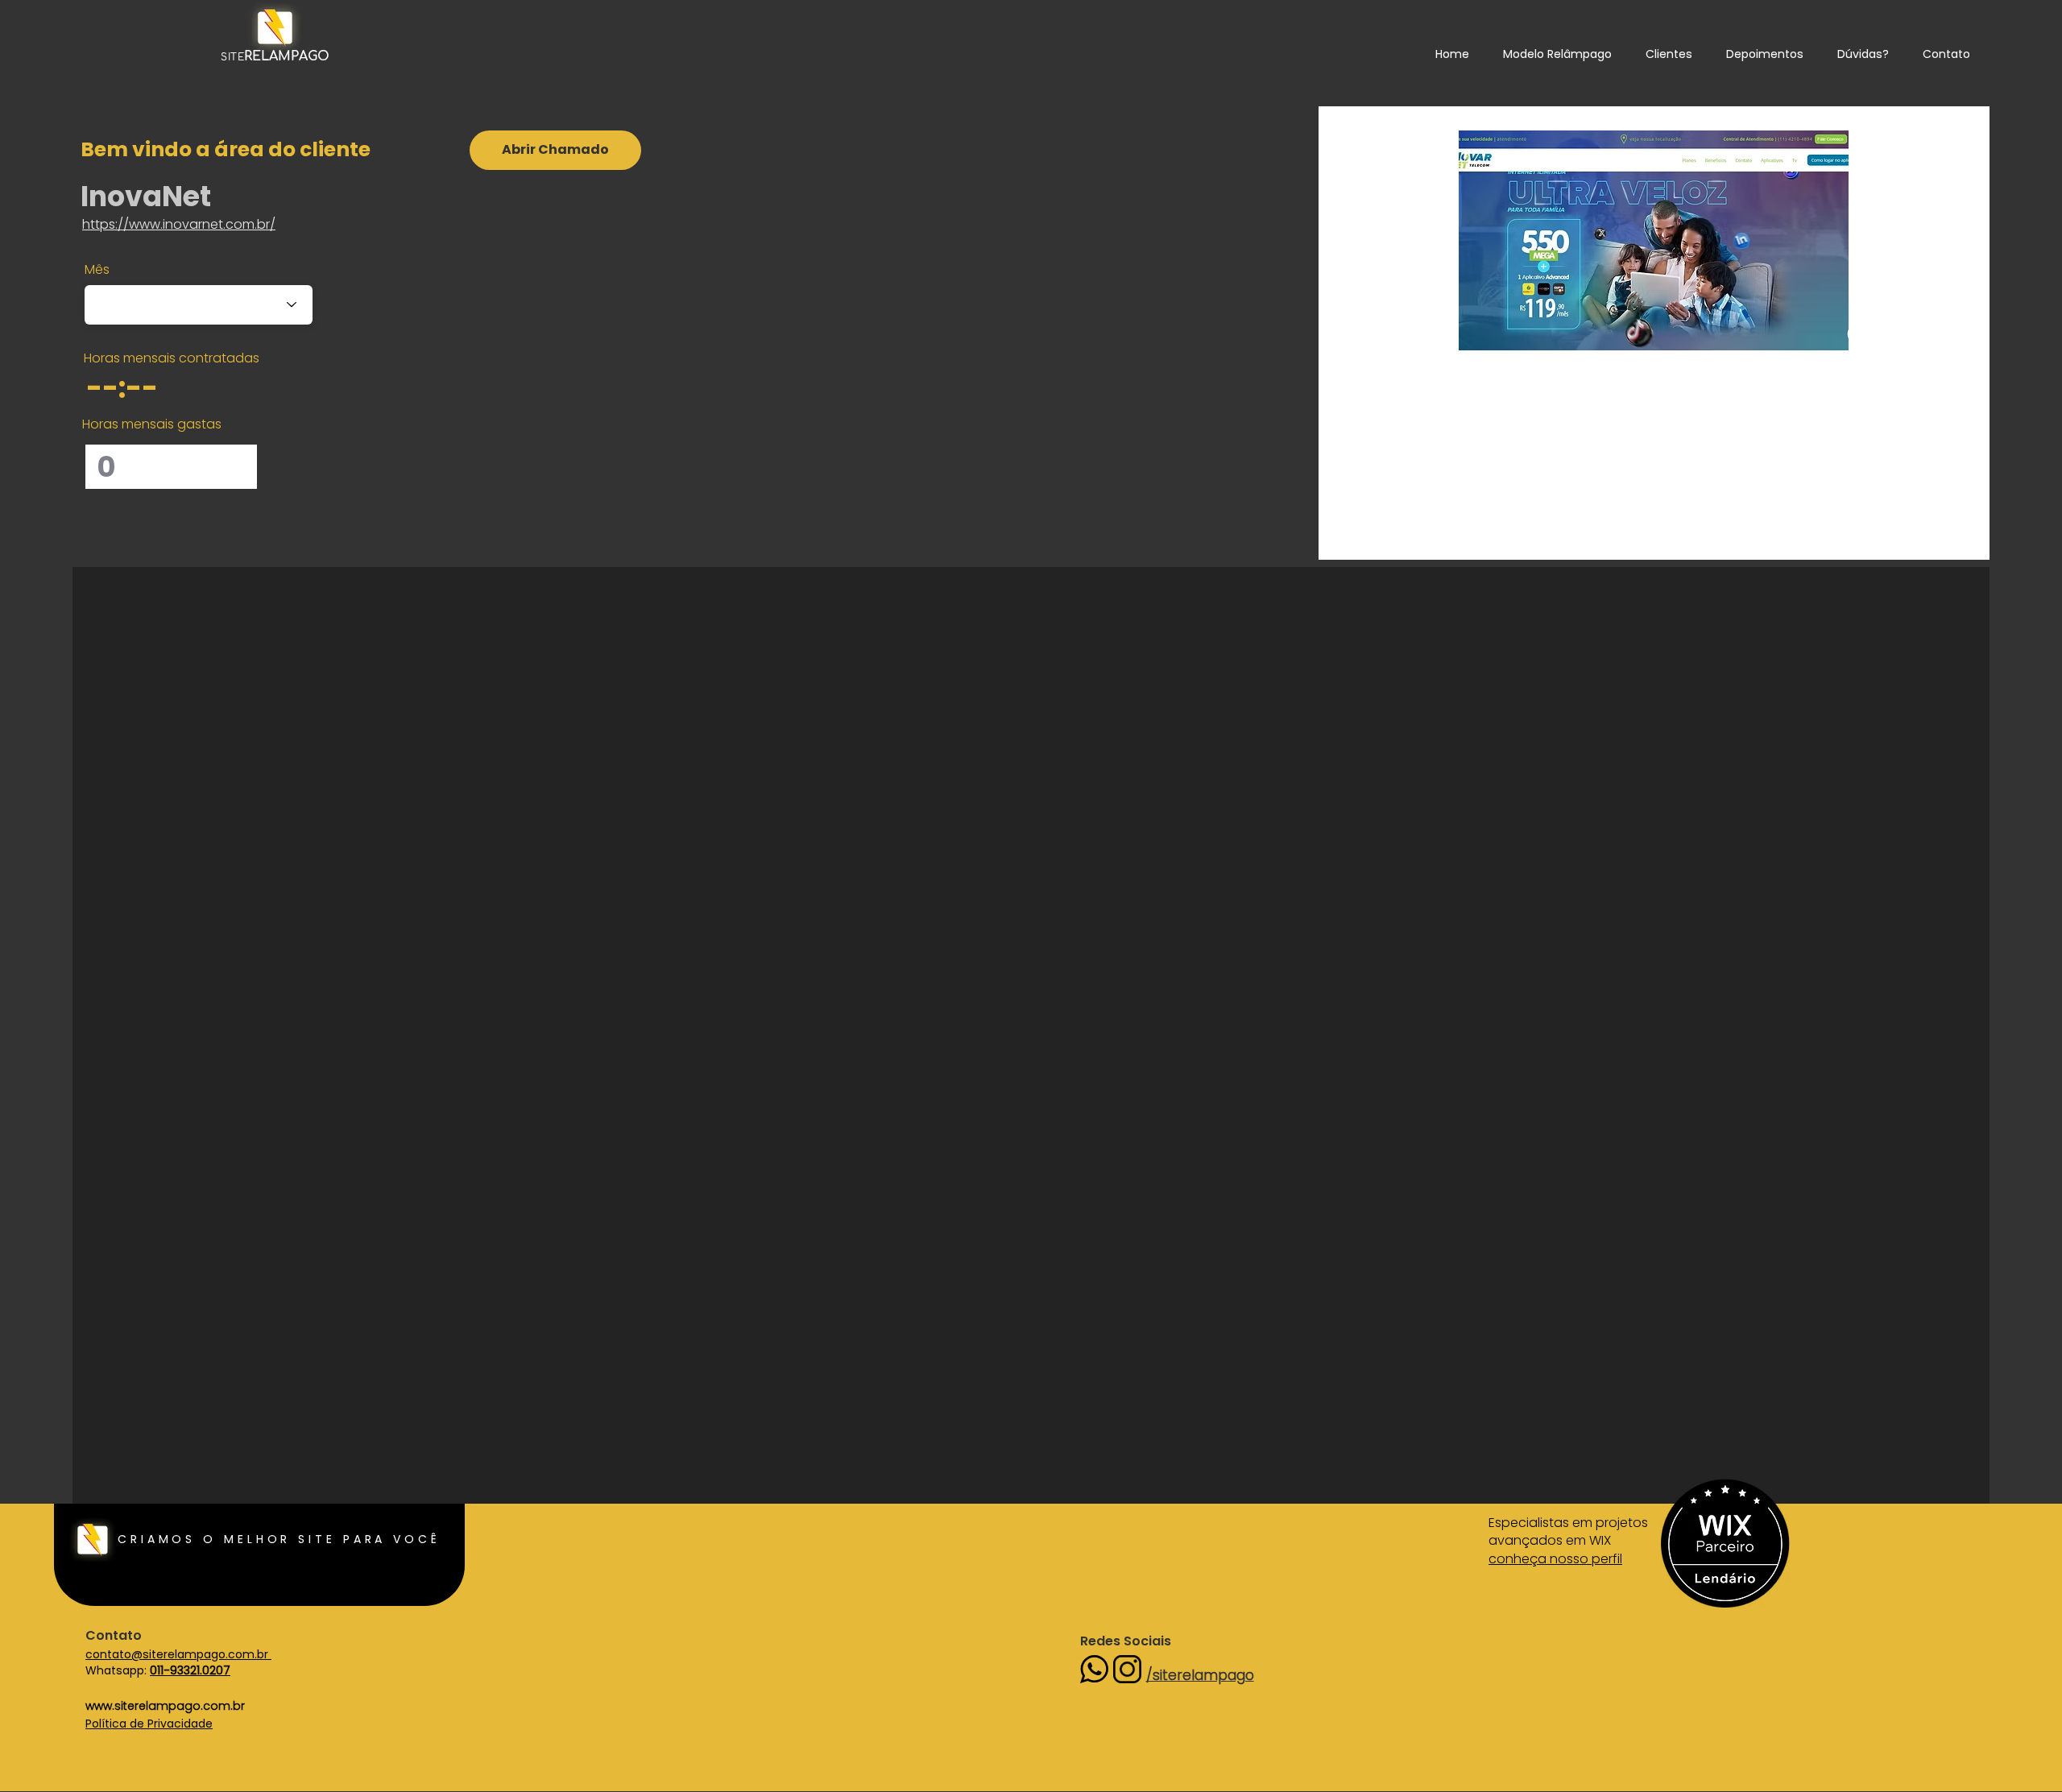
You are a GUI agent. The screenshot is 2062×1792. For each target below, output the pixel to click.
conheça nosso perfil (1555, 1559)
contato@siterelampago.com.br (178, 1654)
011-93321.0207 (190, 1670)
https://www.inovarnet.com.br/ (179, 224)
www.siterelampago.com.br (165, 1706)
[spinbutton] (144, 387)
